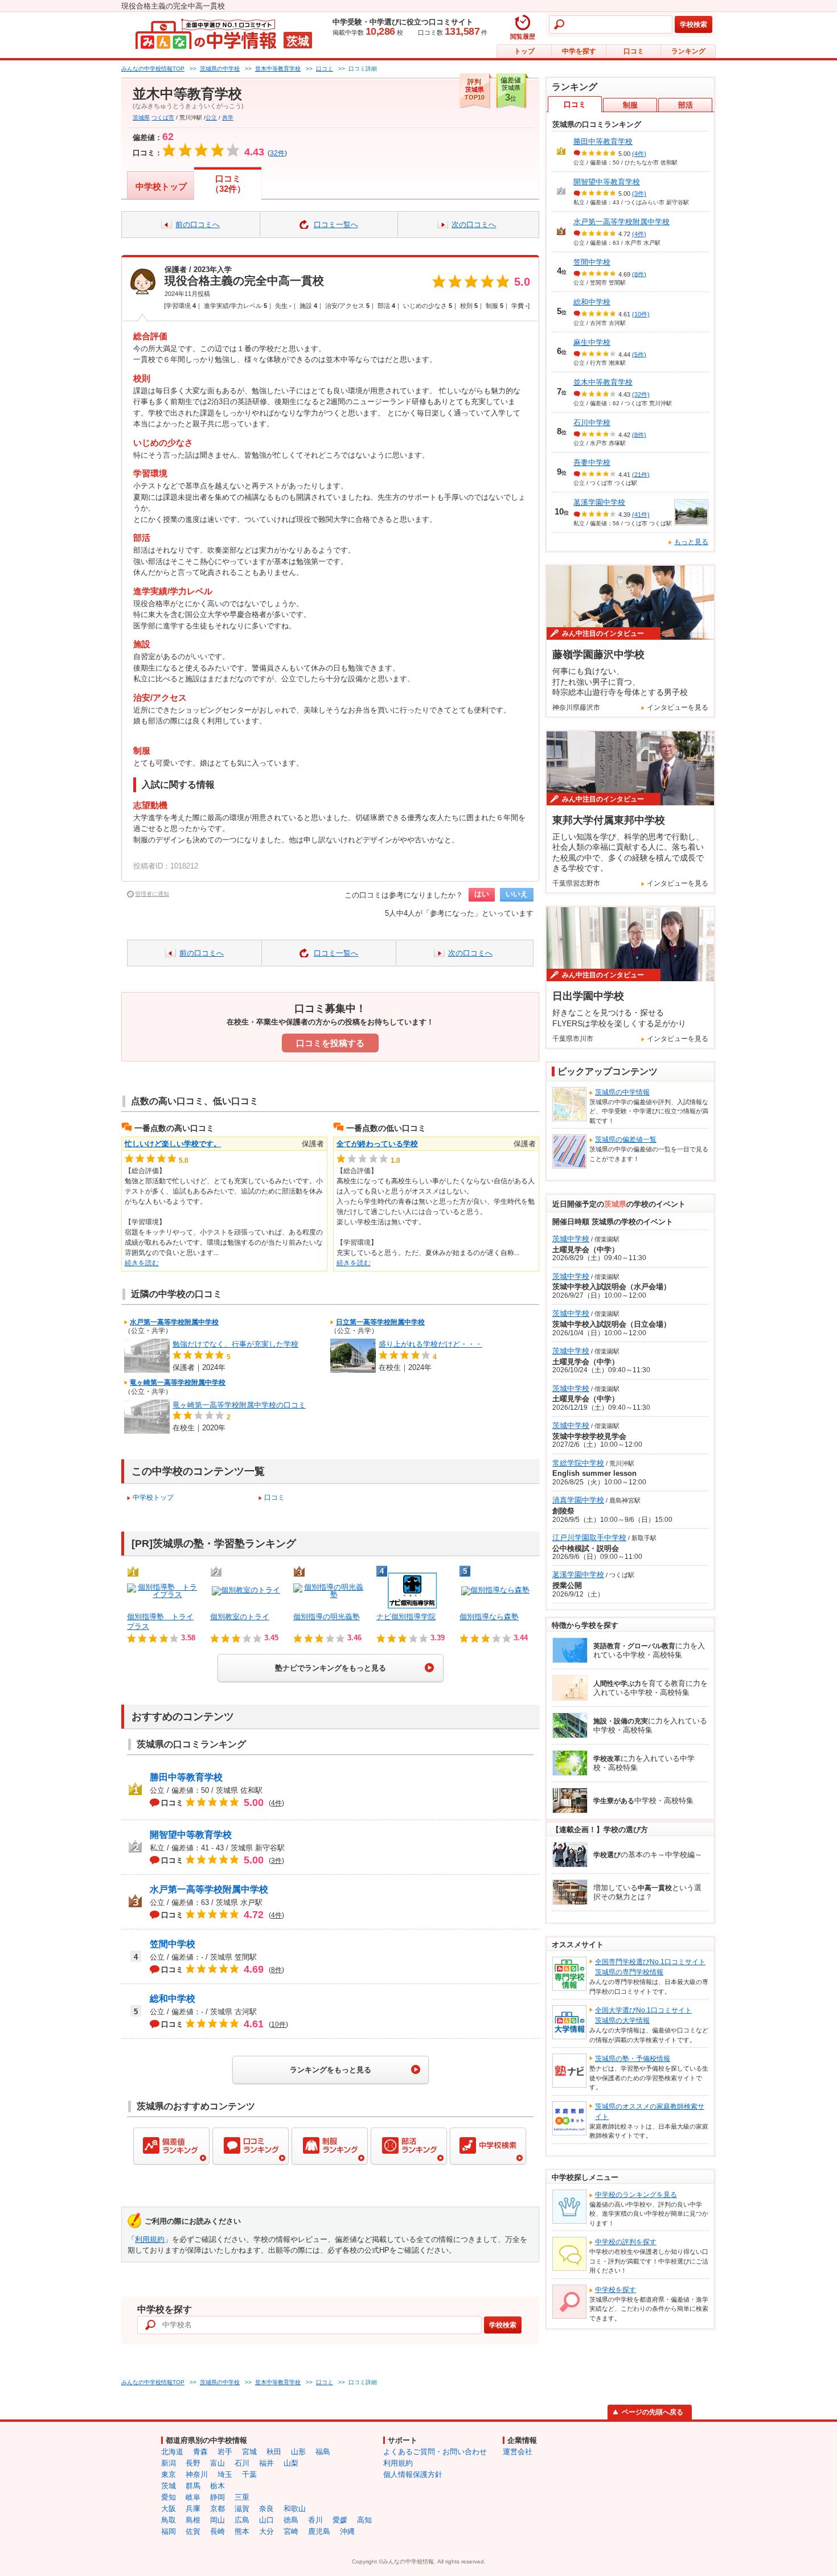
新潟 (169, 2463)
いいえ (517, 894)
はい (482, 894)
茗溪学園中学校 (599, 502)
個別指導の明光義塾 (327, 1617)
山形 (298, 2452)
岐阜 (193, 2497)
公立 (211, 118)
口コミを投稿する (330, 1043)
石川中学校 (592, 423)
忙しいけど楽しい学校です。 (173, 1144)
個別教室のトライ (240, 1617)
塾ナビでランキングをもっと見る (331, 1668)
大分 (266, 2531)
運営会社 (518, 2452)
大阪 (169, 2509)
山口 (266, 2520)
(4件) (639, 154)
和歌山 (295, 2509)
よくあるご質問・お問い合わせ (435, 2452)
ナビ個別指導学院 (406, 1617)
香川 (315, 2520)
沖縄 (347, 2531)
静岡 (218, 2497)
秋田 (274, 2452)
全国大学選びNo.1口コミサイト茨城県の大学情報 (643, 2015)
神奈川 (197, 2474)
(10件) (641, 314)
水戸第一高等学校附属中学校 (174, 1322)
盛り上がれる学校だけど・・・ (430, 1344)
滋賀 (242, 2509)
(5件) (639, 354)
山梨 (291, 2463)
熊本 (242, 2531)
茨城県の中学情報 (622, 1092)
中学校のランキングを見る (636, 2195)
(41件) (641, 515)
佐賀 (193, 2531)
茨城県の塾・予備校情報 (633, 2059)
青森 (200, 2452)
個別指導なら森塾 (489, 1617)
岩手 (225, 2452)
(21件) (641, 474)
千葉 (249, 2474)
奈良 (266, 2509)
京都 (218, 2509)
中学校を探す (616, 2290)
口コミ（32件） (228, 184)
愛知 (169, 2497)
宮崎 (291, 2531)
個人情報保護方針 (413, 2474)
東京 (169, 2474)
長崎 (218, 2531)
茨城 (169, 2486)
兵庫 (193, 2509)
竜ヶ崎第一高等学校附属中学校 (178, 1382)
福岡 (169, 2531)
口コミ (634, 51)
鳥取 (169, 2520)
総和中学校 (173, 1999)
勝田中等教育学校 (186, 1777)
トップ (524, 51)
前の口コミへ (198, 225)
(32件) (641, 394)
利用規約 (150, 2239)
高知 (364, 2520)
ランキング (688, 51)
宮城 (249, 2452)
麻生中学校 (592, 342)
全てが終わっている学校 (377, 1144)
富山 (218, 2463)
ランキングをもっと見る (331, 2070)
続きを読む (142, 1263)
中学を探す (579, 51)
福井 (266, 2463)
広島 (242, 2520)
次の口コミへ (474, 225)
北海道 (172, 2452)
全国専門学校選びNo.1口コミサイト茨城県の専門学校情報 (650, 1967)
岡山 (218, 2520)
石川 (242, 2463)
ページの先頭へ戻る (653, 2412)
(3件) (639, 194)
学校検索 (694, 24)
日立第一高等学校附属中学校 (380, 1322)
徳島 (291, 2520)
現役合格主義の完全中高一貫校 (244, 281)
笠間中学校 (173, 1944)
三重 (242, 2497)
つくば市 (163, 118)
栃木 (218, 2486)
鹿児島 (319, 2531)
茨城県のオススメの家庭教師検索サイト (650, 2112)
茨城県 (141, 118)
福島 (323, 2452)
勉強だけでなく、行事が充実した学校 (235, 1344)
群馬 (193, 2486)
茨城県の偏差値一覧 (626, 1139)
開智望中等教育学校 (191, 1835)
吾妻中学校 (592, 462)
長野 (193, 2463)
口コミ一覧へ (336, 225)
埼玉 (225, 2474)
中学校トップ (161, 186)
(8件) (639, 274)
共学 (228, 118)
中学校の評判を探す (626, 2242)
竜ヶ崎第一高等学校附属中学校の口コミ (239, 1405)
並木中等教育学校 (603, 382)
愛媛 (340, 2520)
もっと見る (691, 542)
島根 (193, 2520)
